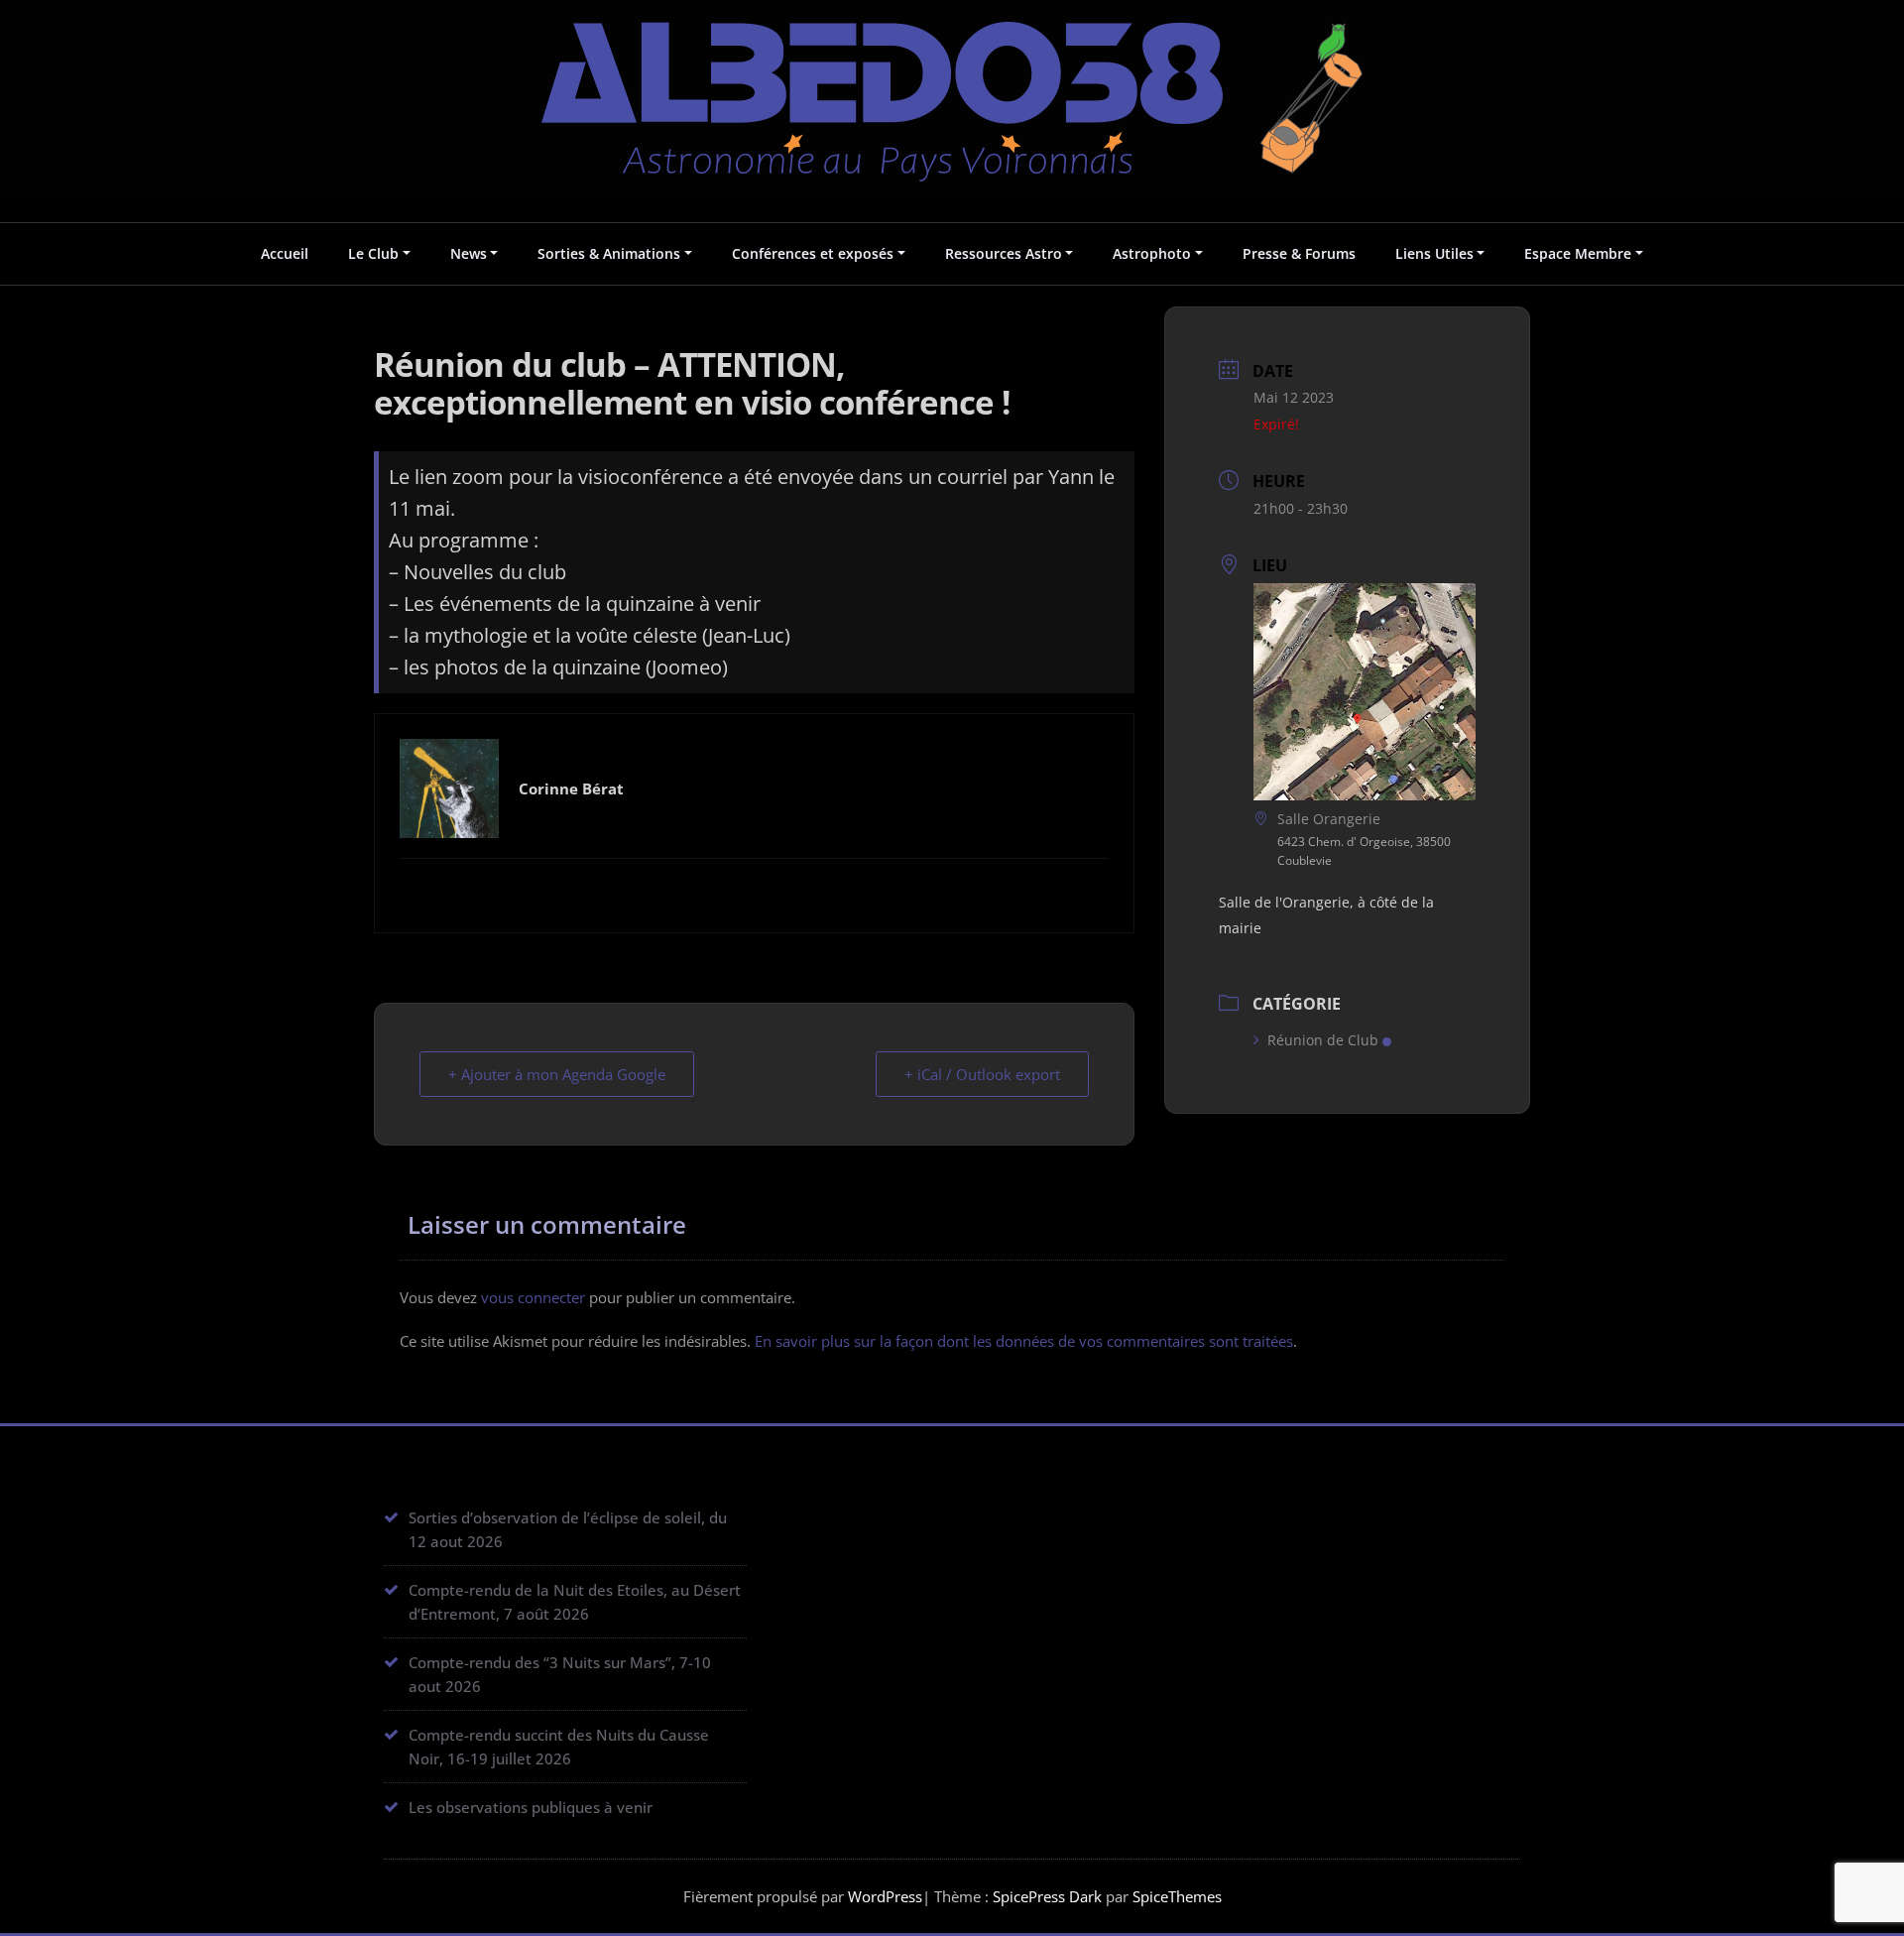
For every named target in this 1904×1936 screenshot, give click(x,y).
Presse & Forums (1299, 253)
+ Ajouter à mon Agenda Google (557, 1074)
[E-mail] (754, 893)
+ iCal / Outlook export (982, 1074)
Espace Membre (1578, 253)
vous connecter (533, 1297)
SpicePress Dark (1047, 1896)
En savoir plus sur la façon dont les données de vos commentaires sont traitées (1024, 1341)
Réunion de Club (1323, 1040)
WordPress (885, 1896)
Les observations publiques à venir (531, 1807)
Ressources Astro (1004, 253)
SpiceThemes (1175, 1896)
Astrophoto (1152, 253)
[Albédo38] (952, 88)
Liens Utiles (1434, 253)
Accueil (285, 253)
